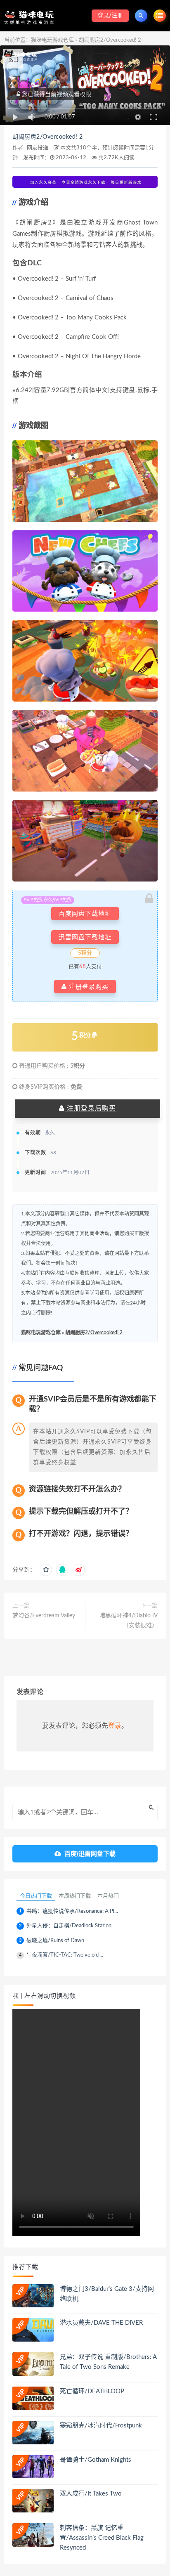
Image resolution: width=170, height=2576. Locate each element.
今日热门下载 (36, 1896)
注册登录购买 (88, 987)
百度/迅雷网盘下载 (90, 1854)
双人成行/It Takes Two (91, 2494)
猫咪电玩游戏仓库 (52, 40)
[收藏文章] (46, 1570)
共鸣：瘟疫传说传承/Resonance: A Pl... (72, 1911)
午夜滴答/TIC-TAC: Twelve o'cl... (65, 1955)
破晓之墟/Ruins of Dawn (55, 1941)
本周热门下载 (75, 1896)
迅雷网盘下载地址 (85, 937)
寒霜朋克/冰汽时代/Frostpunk (101, 2426)
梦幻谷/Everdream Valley (44, 1616)
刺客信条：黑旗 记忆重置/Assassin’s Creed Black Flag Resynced (102, 2538)
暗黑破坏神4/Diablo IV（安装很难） (129, 1621)
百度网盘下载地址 (85, 913)
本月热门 (108, 1896)
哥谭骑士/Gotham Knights (96, 2460)
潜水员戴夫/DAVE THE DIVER (101, 2323)
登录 (115, 1726)
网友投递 (38, 148)
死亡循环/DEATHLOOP (92, 2391)
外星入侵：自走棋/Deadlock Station (69, 1926)
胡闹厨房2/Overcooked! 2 (48, 137)
